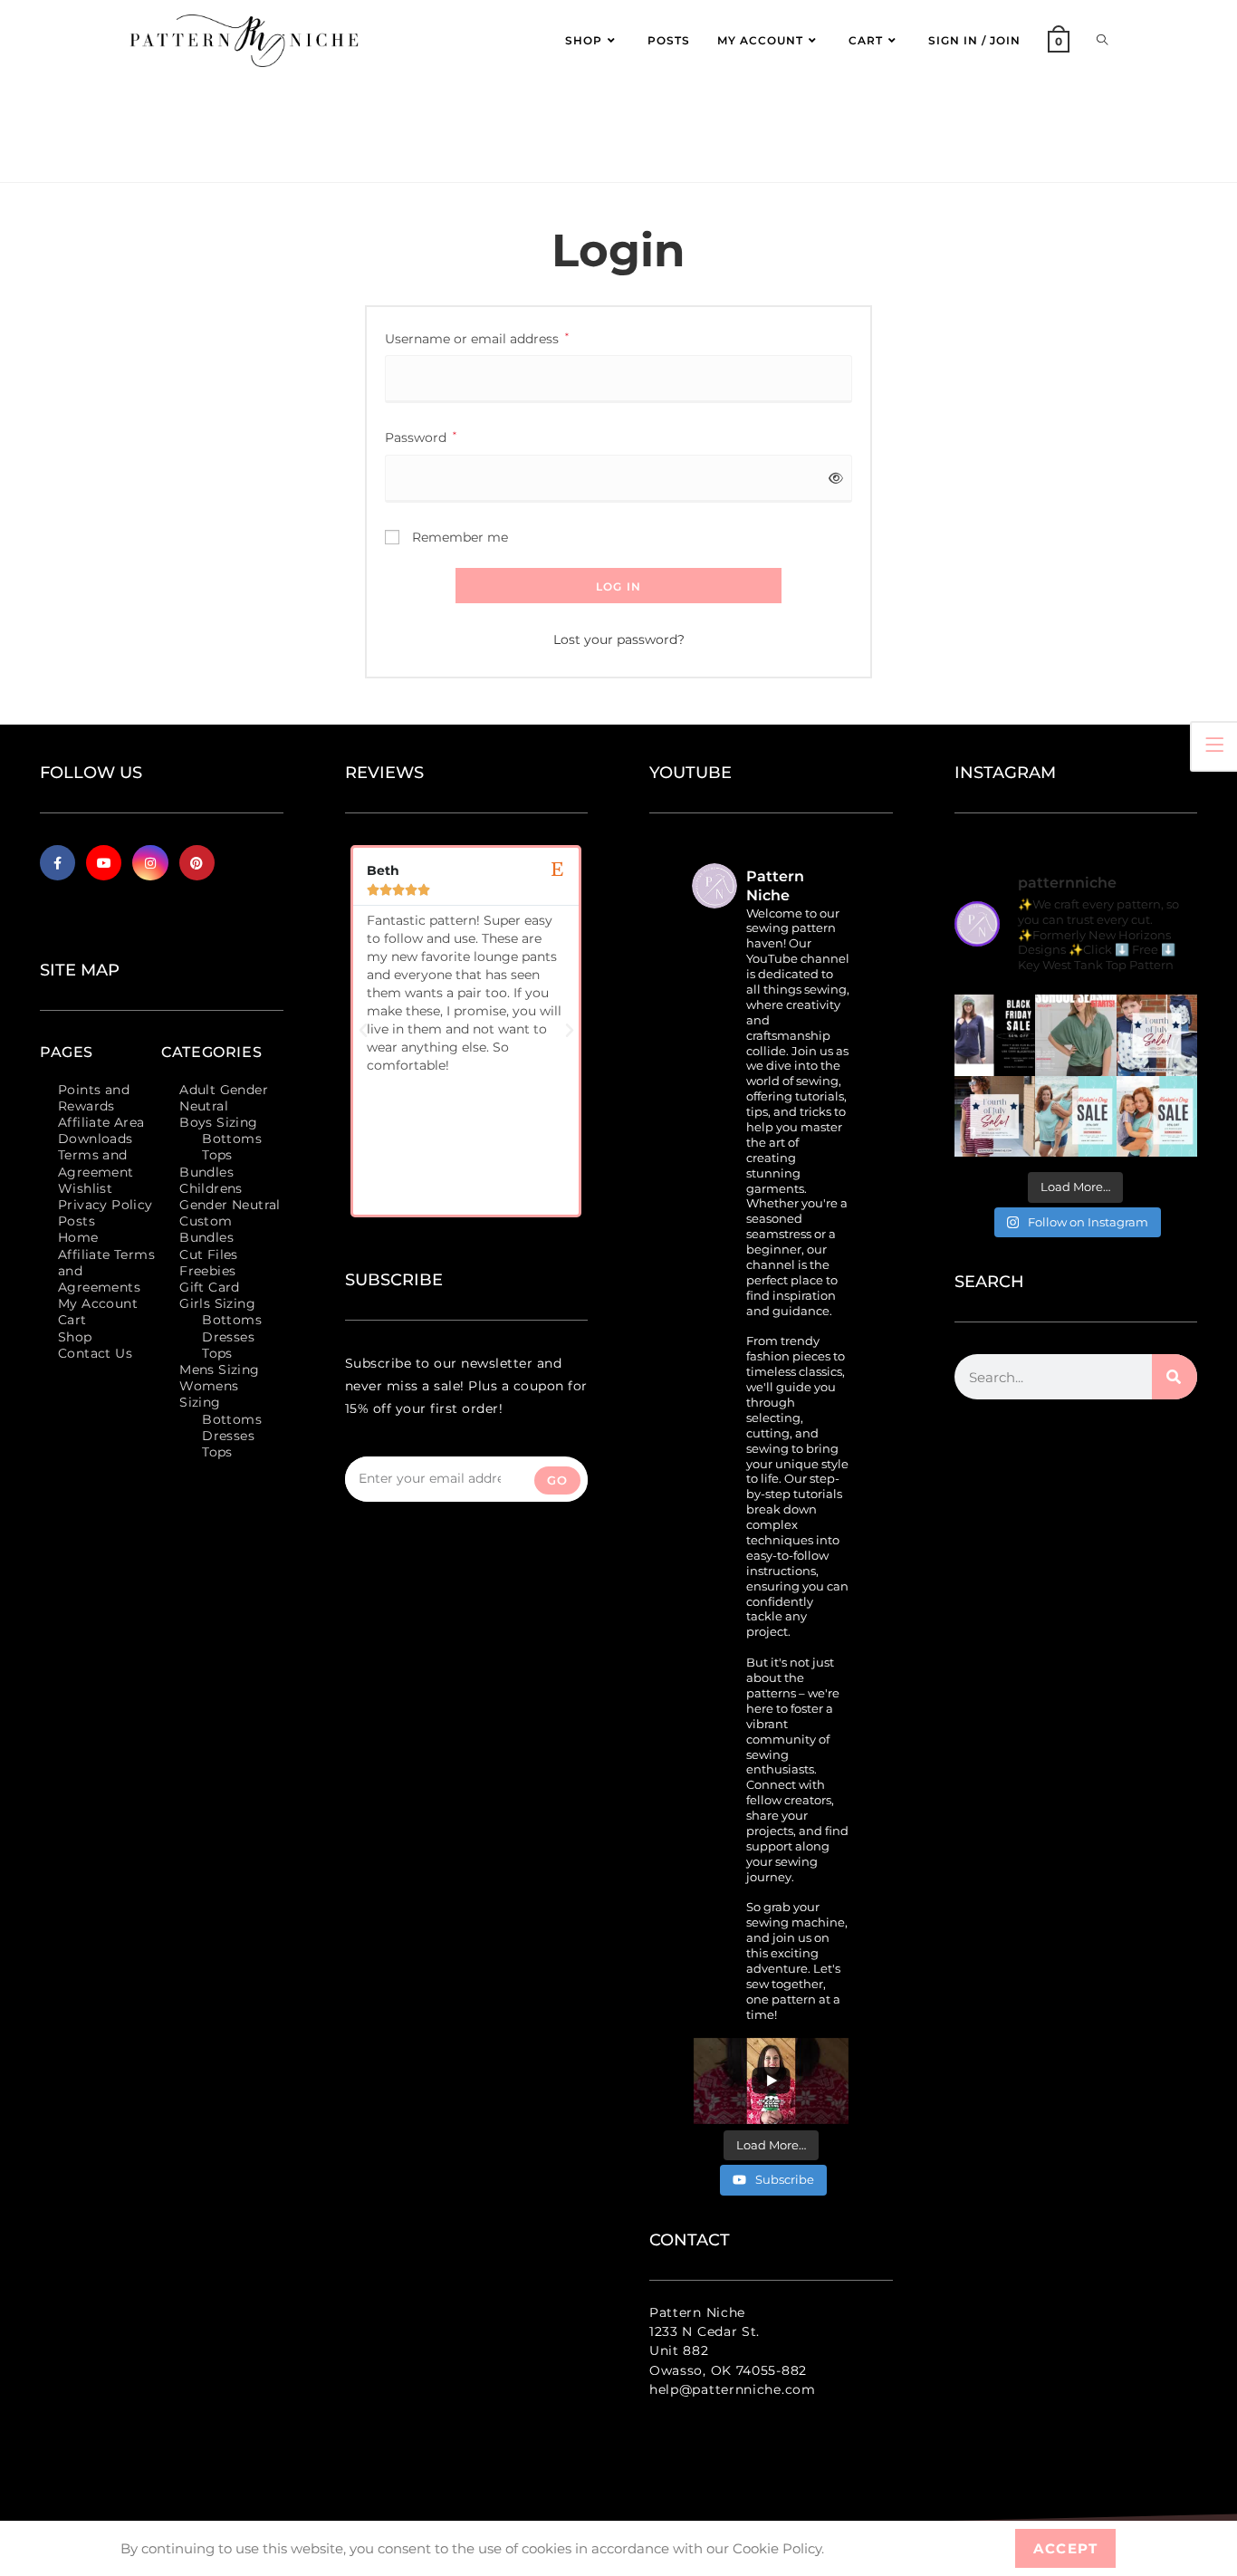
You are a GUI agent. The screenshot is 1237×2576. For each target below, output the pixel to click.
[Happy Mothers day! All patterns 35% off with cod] (1157, 1117)
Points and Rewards (94, 1098)
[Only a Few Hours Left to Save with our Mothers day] (1076, 1117)
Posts (77, 1221)
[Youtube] (104, 863)
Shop (75, 1337)
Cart (72, 1320)
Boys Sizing (218, 1122)
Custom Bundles (206, 1229)
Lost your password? (619, 639)
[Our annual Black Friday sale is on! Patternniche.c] (995, 1035)
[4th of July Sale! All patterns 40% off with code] (995, 1117)
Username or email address (477, 337)
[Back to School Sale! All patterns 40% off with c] (1076, 1035)
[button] (363, 1031)
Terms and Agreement (96, 1163)
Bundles (206, 1172)
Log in (618, 586)
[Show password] (833, 479)
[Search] (1175, 1377)
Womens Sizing (209, 1394)
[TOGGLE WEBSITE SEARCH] (1102, 41)
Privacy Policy (105, 1205)
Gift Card (210, 1287)
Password (421, 436)
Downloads (96, 1139)
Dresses (228, 1337)
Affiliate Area (101, 1122)
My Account (98, 1303)
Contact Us (95, 1353)
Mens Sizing (219, 1370)
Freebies (207, 1271)
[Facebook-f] (58, 863)
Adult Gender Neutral (224, 1098)
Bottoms (232, 1139)
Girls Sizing (217, 1303)
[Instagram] (150, 863)
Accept (1065, 2548)
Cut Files (209, 1254)
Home (78, 1237)
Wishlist (85, 1188)
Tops (217, 1155)
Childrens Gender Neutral (230, 1197)
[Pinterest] (197, 863)
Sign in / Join (974, 40)
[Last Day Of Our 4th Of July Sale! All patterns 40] (1157, 1035)
